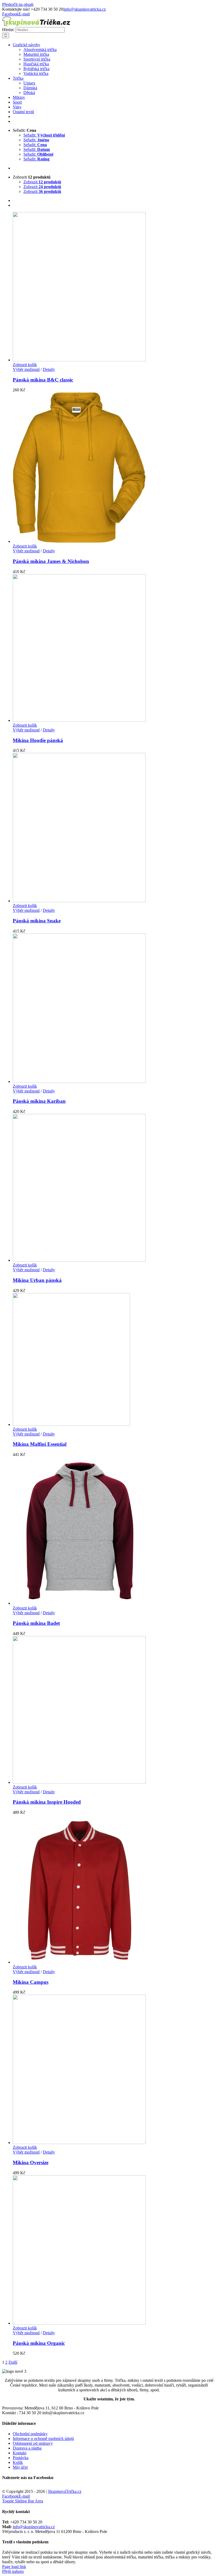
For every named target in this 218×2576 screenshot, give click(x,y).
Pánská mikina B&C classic (43, 380)
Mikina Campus (31, 1982)
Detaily (49, 369)
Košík (18, 2462)
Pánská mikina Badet (36, 1623)
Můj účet (20, 2467)
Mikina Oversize (31, 2162)
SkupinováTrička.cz (65, 2491)
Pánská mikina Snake (37, 921)
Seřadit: (44, 135)
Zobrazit (42, 182)
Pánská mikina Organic (39, 2343)
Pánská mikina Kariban (39, 1101)
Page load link (14, 2567)
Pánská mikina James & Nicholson (51, 561)
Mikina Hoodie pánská (38, 740)
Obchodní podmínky (30, 2434)
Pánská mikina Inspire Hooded (47, 1802)
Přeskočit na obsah (18, 4)
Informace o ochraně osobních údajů (43, 2439)
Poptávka (21, 2458)
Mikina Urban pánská (37, 1280)
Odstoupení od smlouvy (33, 2443)
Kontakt (20, 2453)
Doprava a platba (27, 2448)
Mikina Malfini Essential (40, 1444)
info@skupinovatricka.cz (85, 9)
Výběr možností (26, 369)
